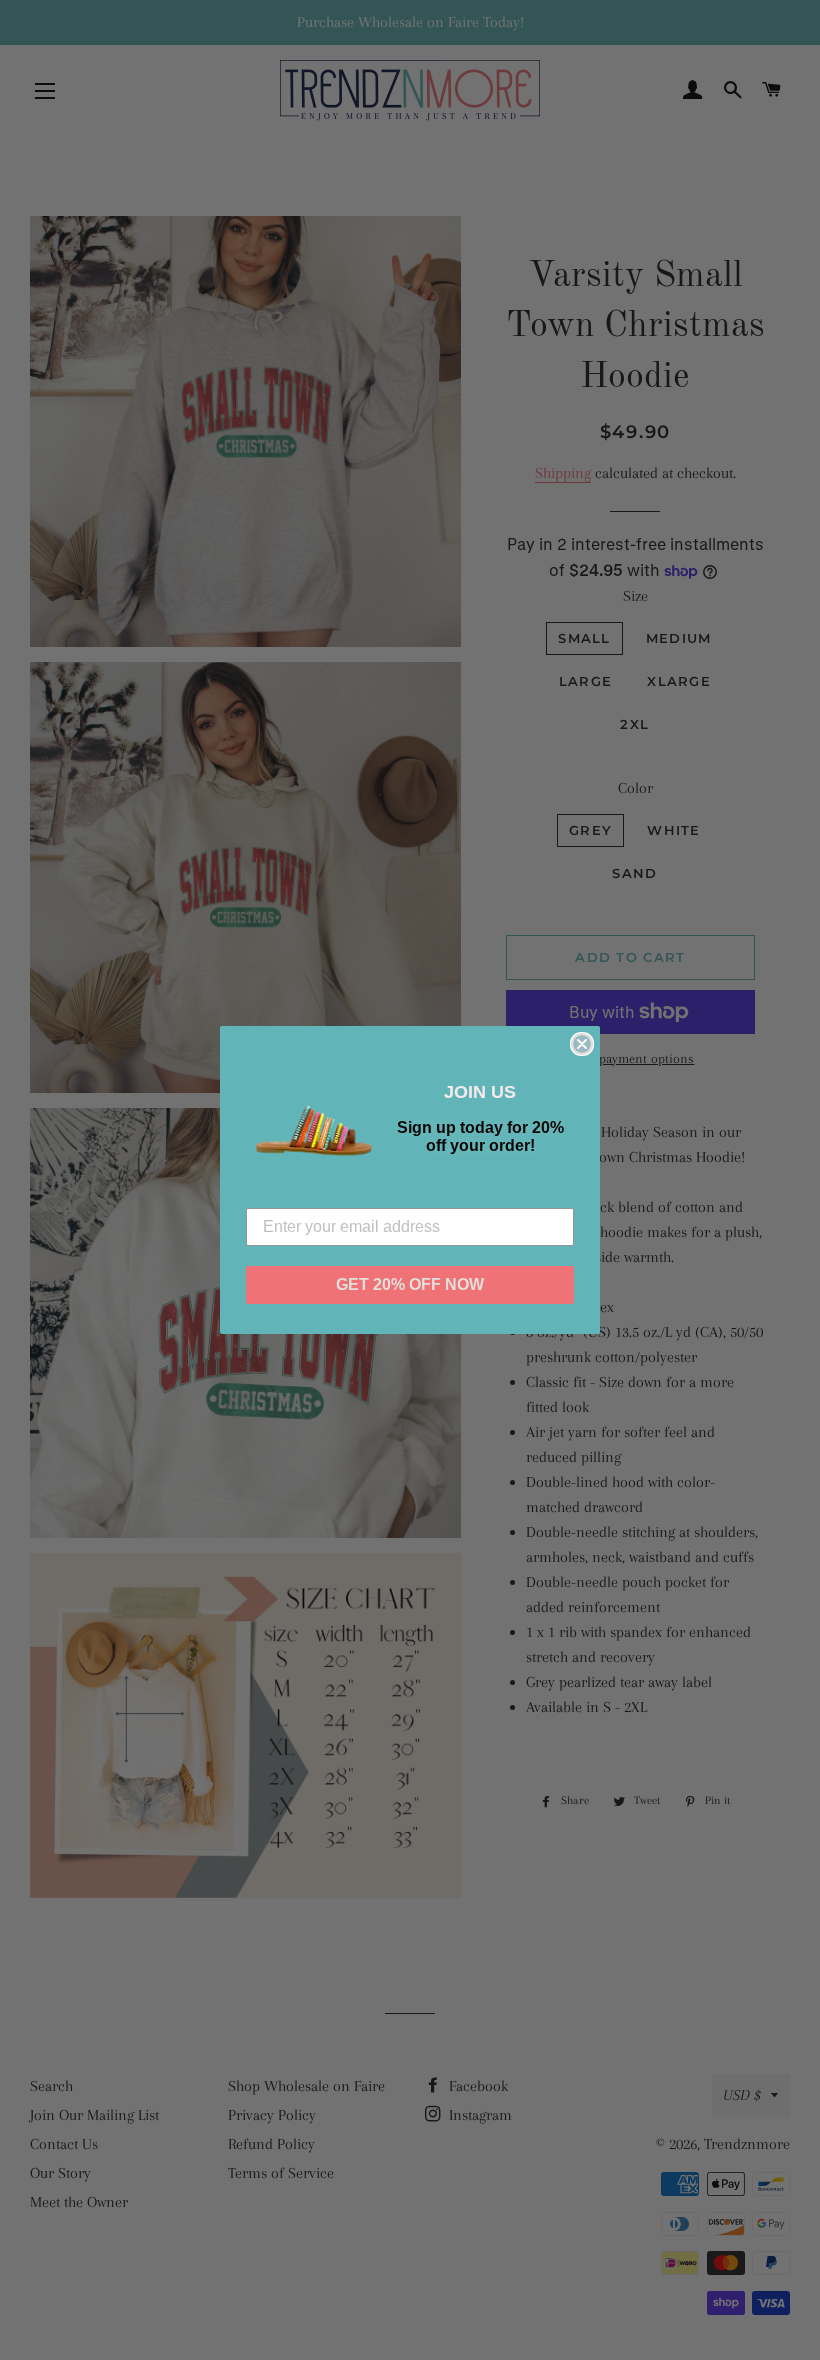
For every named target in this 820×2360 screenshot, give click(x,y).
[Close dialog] (582, 1044)
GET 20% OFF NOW (410, 1284)
